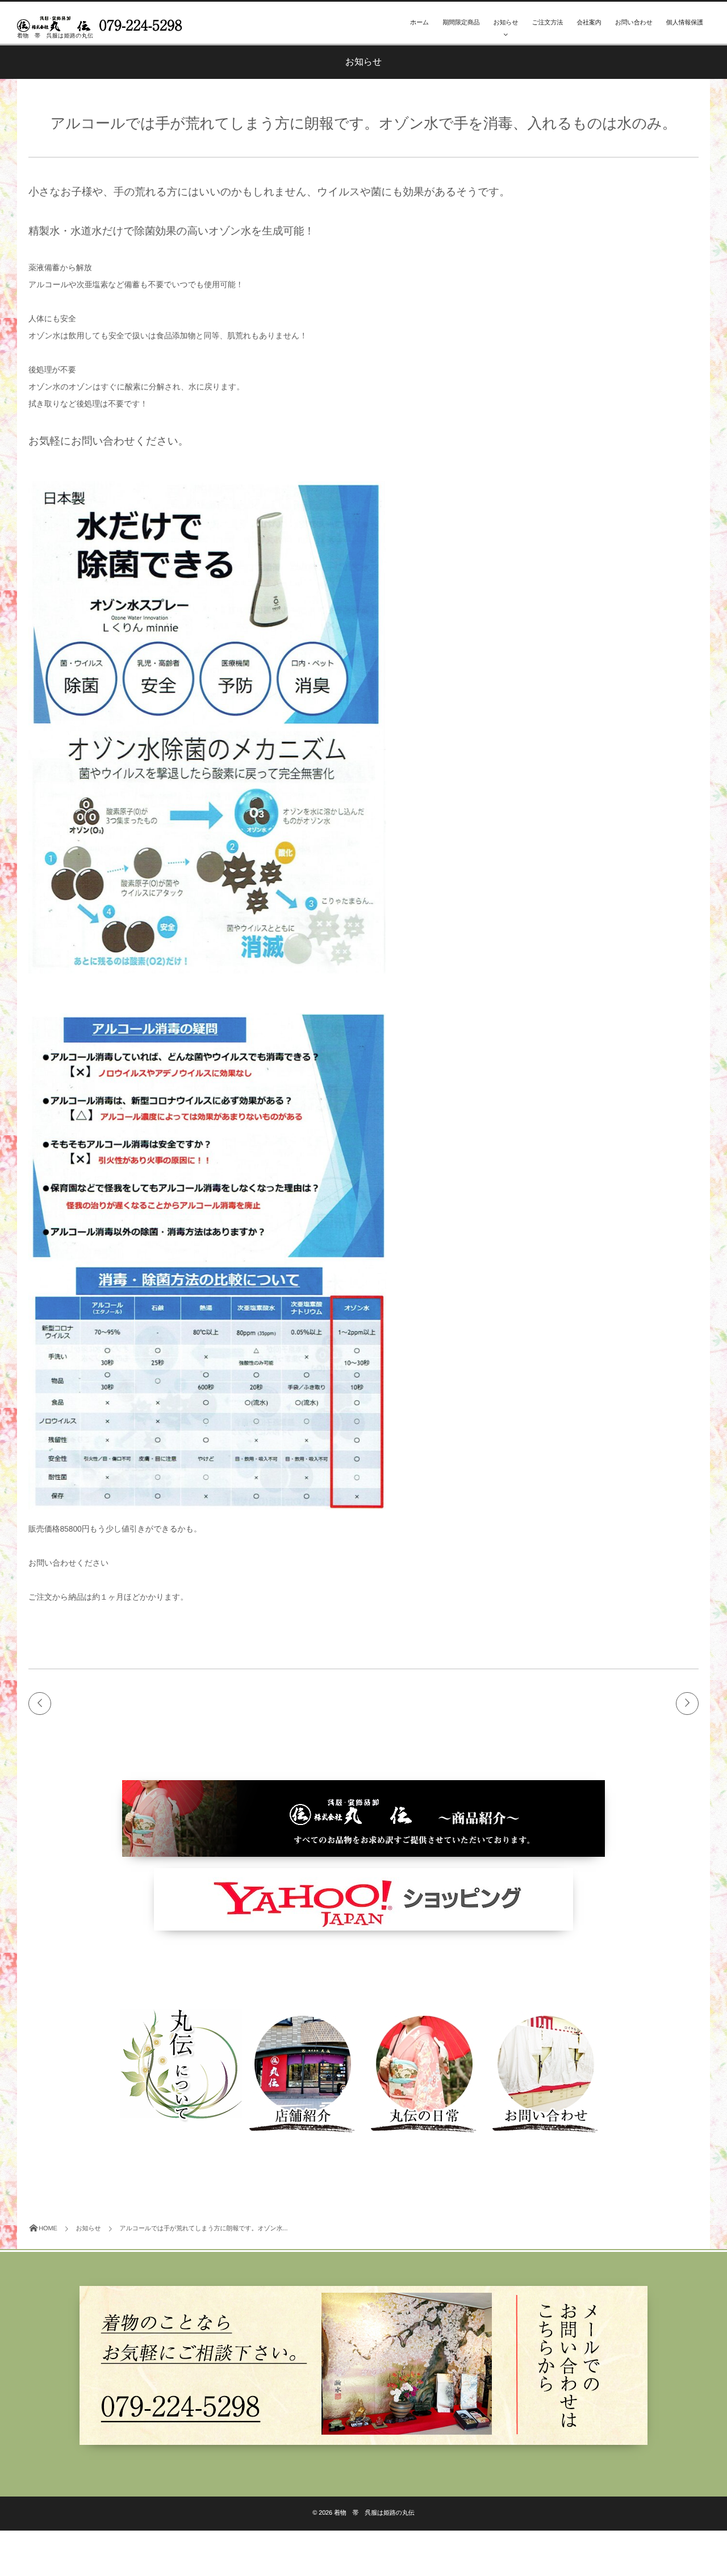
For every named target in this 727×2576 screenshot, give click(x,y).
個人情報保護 (685, 23)
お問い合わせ (634, 23)
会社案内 (589, 23)
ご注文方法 (548, 23)
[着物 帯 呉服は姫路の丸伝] (102, 21)
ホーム (419, 23)
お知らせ (505, 23)
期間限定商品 (461, 23)
